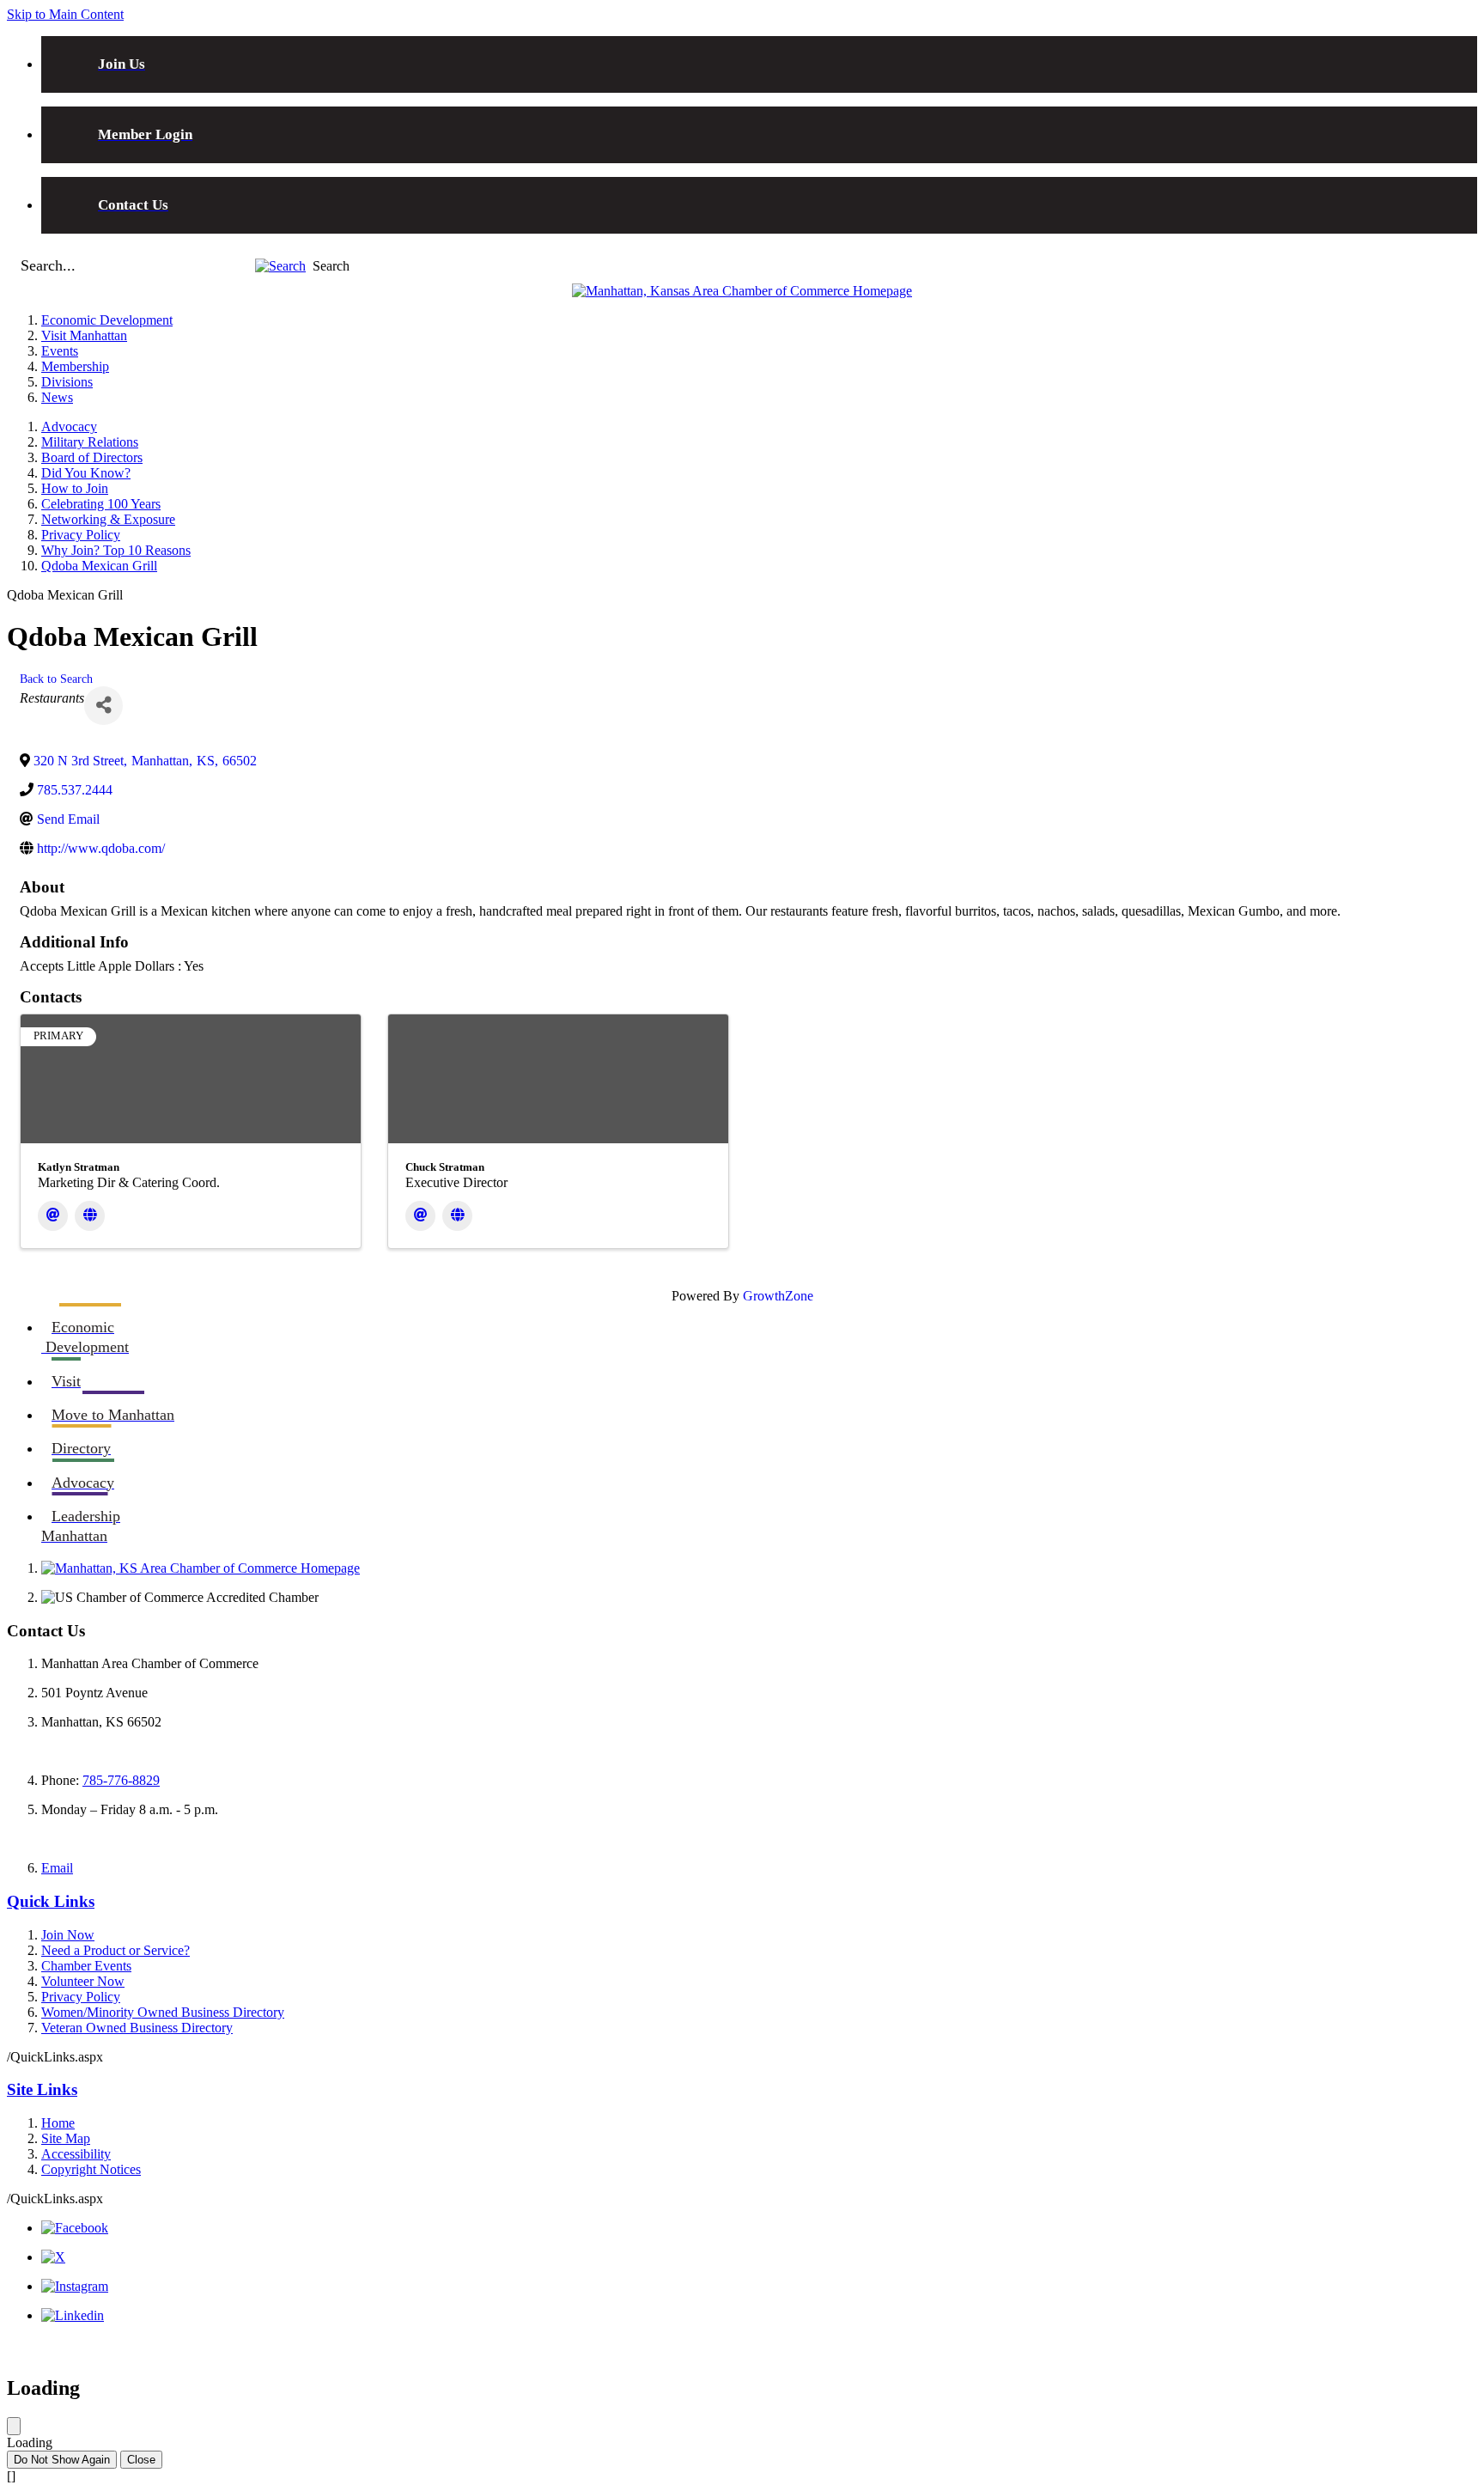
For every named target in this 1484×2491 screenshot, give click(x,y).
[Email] (53, 1216)
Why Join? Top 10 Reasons (116, 550)
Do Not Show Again (62, 2460)
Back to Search (56, 679)
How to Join (75, 488)
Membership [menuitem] (75, 366)
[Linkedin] (73, 2315)
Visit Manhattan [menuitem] (84, 335)
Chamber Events (86, 1966)
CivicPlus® (1446, 2347)
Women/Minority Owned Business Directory (163, 2012)
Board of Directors (92, 457)
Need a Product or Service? (116, 1950)
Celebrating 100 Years (101, 504)
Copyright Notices (91, 2169)
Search (331, 266)
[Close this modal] (14, 2426)
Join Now (68, 1935)
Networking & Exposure (108, 519)
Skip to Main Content (65, 14)
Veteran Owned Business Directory (137, 2028)
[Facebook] (75, 2228)
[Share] (103, 706)
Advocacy (69, 426)
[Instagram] (75, 2286)
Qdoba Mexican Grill (99, 566)
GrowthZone (778, 1296)
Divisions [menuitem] (67, 382)
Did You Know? (86, 473)
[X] (53, 2257)
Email (57, 1868)
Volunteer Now (83, 1981)
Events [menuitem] (60, 351)
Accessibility (76, 2154)
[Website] (90, 1216)
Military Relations (90, 442)
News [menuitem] (57, 397)
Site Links (42, 2089)
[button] (280, 266)
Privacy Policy (81, 535)
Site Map (66, 2138)
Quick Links (51, 1901)
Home (58, 2123)
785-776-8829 (121, 1780)
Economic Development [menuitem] (107, 320)
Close (141, 2460)
